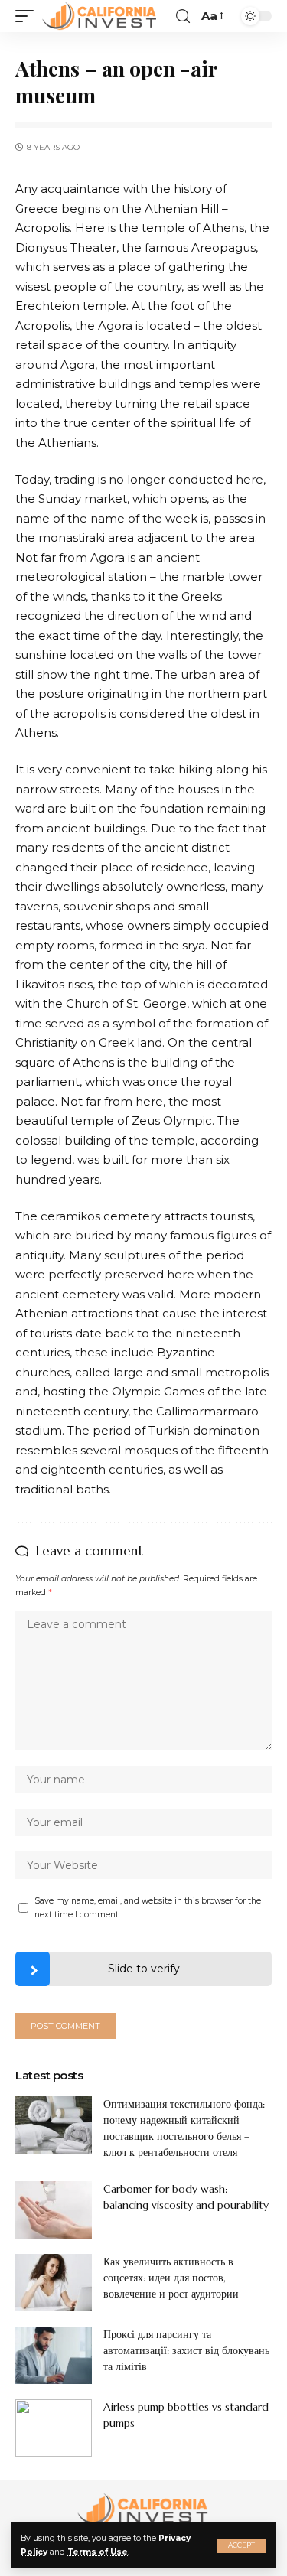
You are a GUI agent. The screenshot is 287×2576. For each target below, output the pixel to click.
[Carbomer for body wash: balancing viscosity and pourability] (54, 2210)
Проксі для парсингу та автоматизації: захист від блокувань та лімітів (186, 2350)
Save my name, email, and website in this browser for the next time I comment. (148, 1908)
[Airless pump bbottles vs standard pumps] (54, 2428)
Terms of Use (98, 2552)
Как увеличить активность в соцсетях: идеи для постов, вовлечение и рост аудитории (171, 2278)
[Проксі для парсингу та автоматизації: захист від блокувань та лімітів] (54, 2355)
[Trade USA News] (100, 16)
